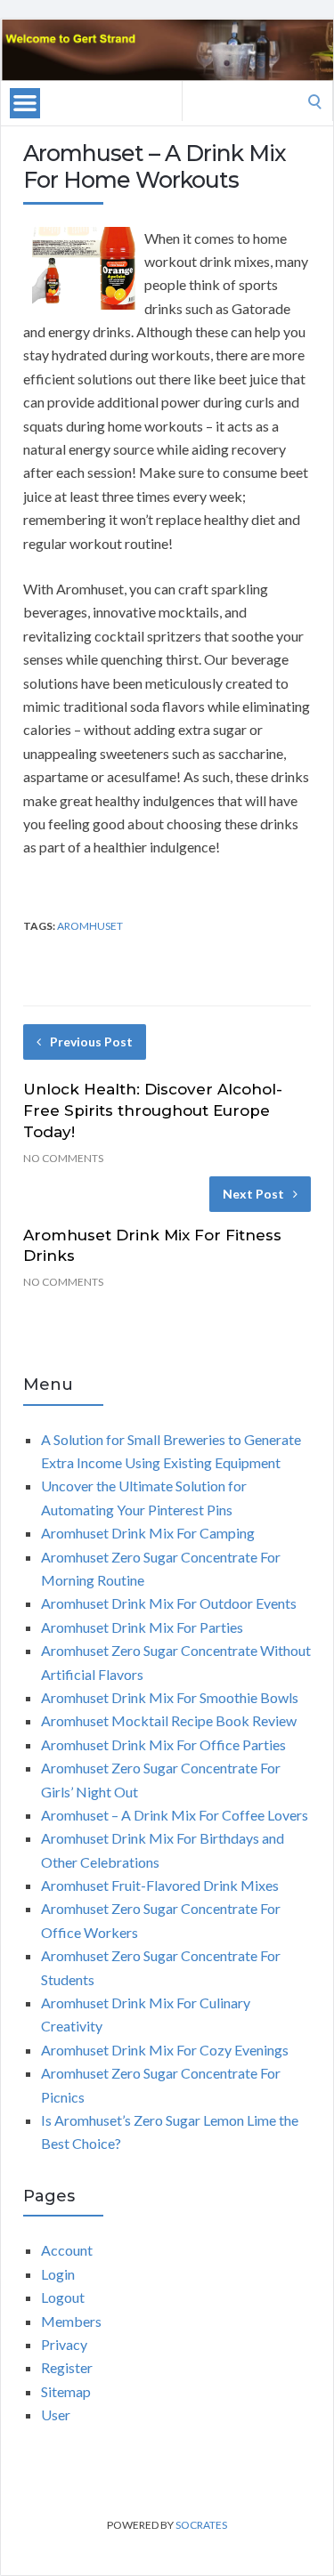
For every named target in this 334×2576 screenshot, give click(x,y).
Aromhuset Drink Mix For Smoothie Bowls (170, 1697)
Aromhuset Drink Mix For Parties (142, 1627)
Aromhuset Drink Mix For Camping (148, 1533)
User (56, 2414)
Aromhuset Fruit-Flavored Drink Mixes (160, 1885)
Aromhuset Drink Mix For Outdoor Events (169, 1603)
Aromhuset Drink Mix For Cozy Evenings (165, 2050)
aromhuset (90, 926)
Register (67, 2367)
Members (71, 2321)
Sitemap (66, 2391)
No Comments (63, 1158)
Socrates (201, 2525)
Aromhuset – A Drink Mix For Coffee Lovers (175, 1815)
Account (67, 2250)
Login (58, 2274)
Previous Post (91, 1042)
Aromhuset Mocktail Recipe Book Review (169, 1720)
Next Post (253, 1194)
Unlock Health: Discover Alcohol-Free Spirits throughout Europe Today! (153, 1110)
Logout (63, 2297)
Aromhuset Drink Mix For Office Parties (163, 1744)
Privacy (64, 2344)
